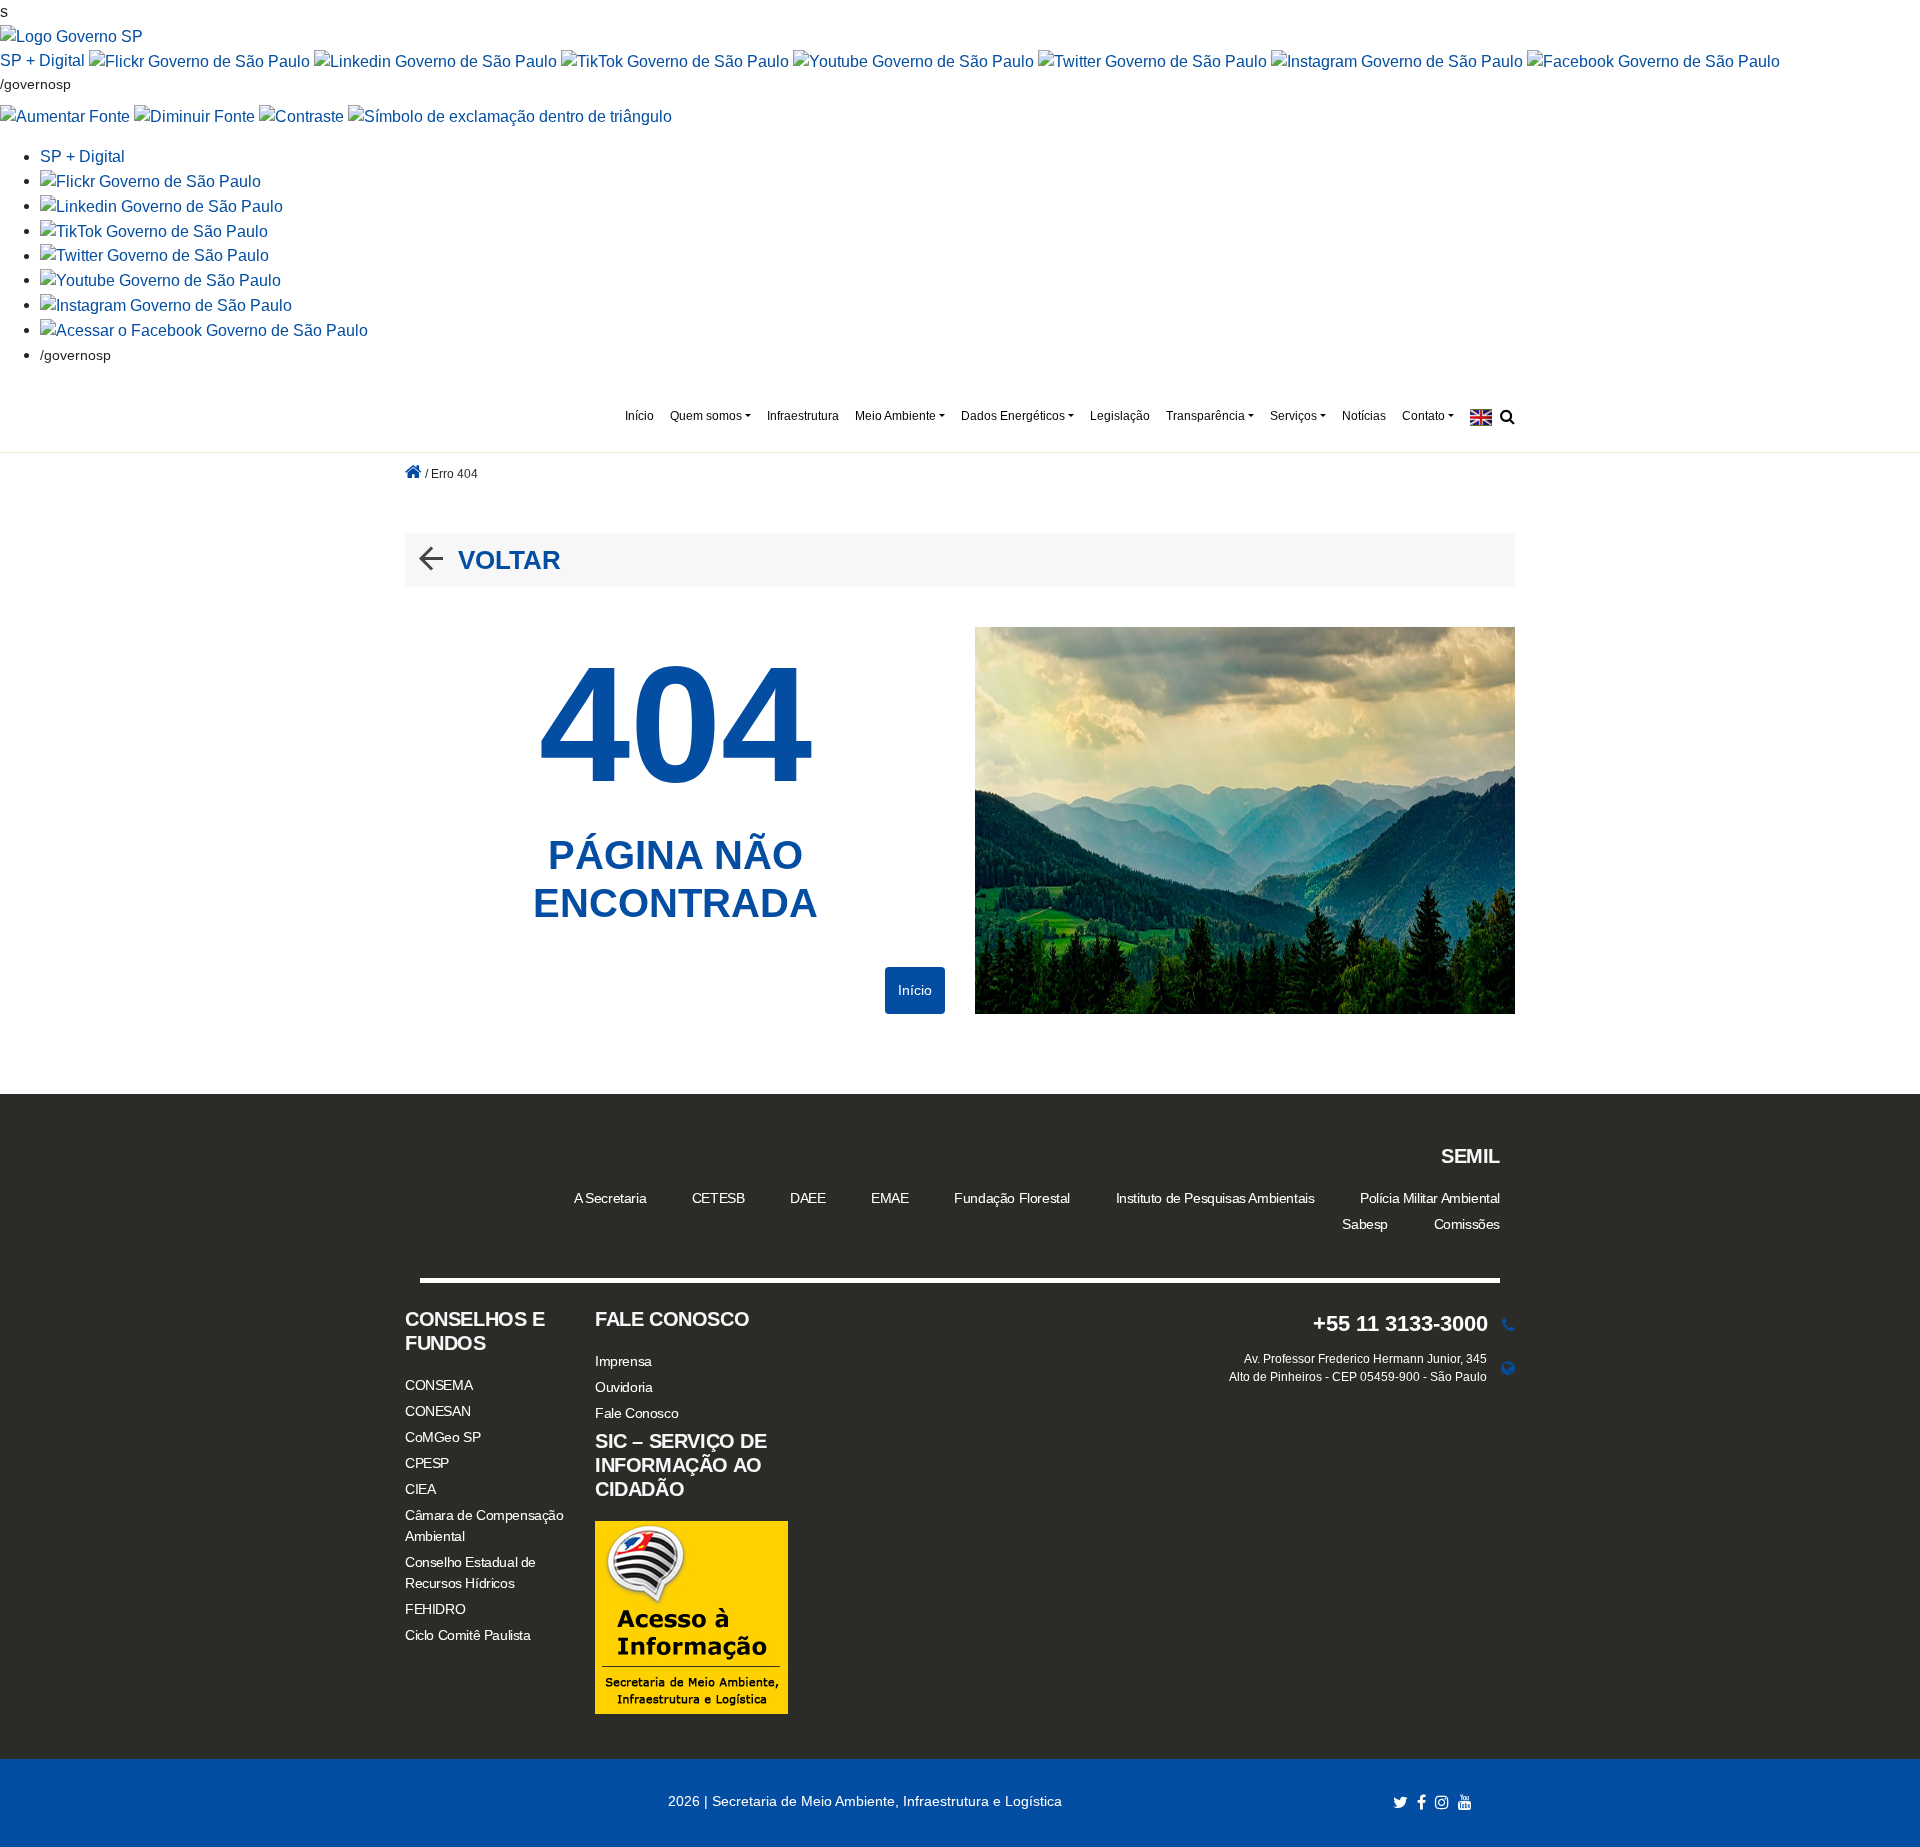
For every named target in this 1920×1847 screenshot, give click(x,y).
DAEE (807, 1198)
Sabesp (1365, 1224)
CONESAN (437, 1411)
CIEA (420, 1489)
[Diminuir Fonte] (194, 116)
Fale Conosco (636, 1413)
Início (639, 416)
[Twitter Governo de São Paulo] (154, 255)
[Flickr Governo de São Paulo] (150, 180)
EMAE (889, 1198)
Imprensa (623, 1361)
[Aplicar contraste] (301, 116)
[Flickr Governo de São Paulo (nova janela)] (199, 60)
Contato (1423, 416)
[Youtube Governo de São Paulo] (160, 279)
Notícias (1364, 416)
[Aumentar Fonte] (65, 116)
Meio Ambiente (895, 416)
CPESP (427, 1463)
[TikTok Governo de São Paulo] (154, 230)
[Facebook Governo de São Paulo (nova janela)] (1653, 60)
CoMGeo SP (442, 1437)
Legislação (1120, 416)
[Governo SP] (71, 35)
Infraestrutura (803, 416)
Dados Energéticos (1013, 416)
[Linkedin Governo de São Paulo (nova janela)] (435, 60)
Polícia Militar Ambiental (1430, 1198)
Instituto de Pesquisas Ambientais (1215, 1198)
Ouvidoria (623, 1387)
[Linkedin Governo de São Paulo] (161, 205)
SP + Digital (42, 60)
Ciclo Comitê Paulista (468, 1635)
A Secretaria (610, 1198)
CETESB (718, 1198)
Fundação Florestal (1012, 1198)
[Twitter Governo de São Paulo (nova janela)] (1152, 60)
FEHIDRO (435, 1609)
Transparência (1205, 416)
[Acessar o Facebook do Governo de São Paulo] (204, 329)
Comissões (1467, 1224)
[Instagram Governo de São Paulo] (1397, 60)
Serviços (1293, 416)
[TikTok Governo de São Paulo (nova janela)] (675, 60)
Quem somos (706, 416)
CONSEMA (438, 1385)
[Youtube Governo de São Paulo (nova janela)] (913, 60)
